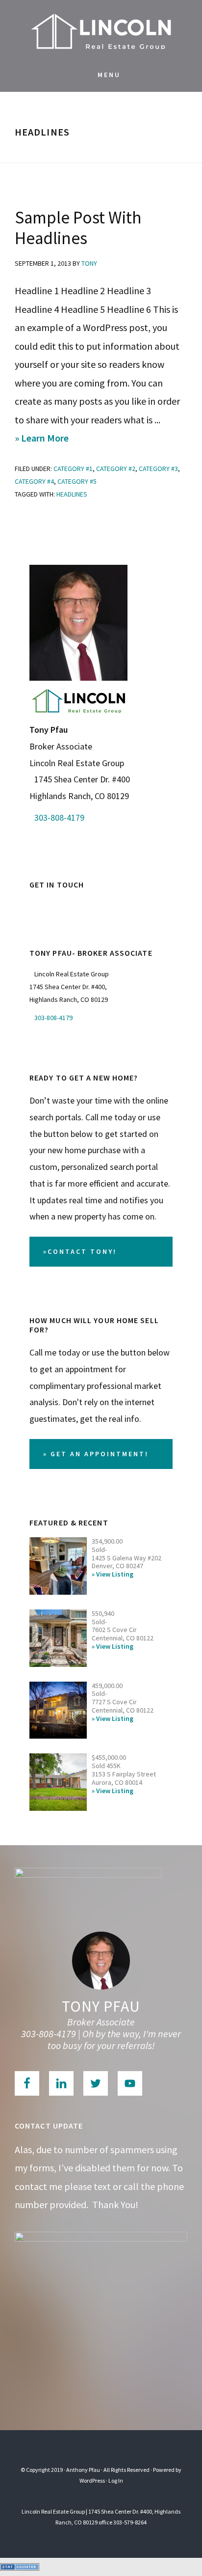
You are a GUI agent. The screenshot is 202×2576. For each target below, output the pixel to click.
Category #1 (73, 469)
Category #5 (77, 481)
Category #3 (158, 469)
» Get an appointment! (96, 1454)
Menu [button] (109, 75)
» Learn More (62, 439)
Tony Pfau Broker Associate (101, 29)
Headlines (72, 494)
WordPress (92, 2480)
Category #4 (34, 481)
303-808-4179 (59, 817)
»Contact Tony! (80, 1251)
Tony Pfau (101, 2006)
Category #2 (116, 469)
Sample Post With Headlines (78, 228)
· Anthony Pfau (82, 2470)
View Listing (115, 1574)
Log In (116, 2480)
